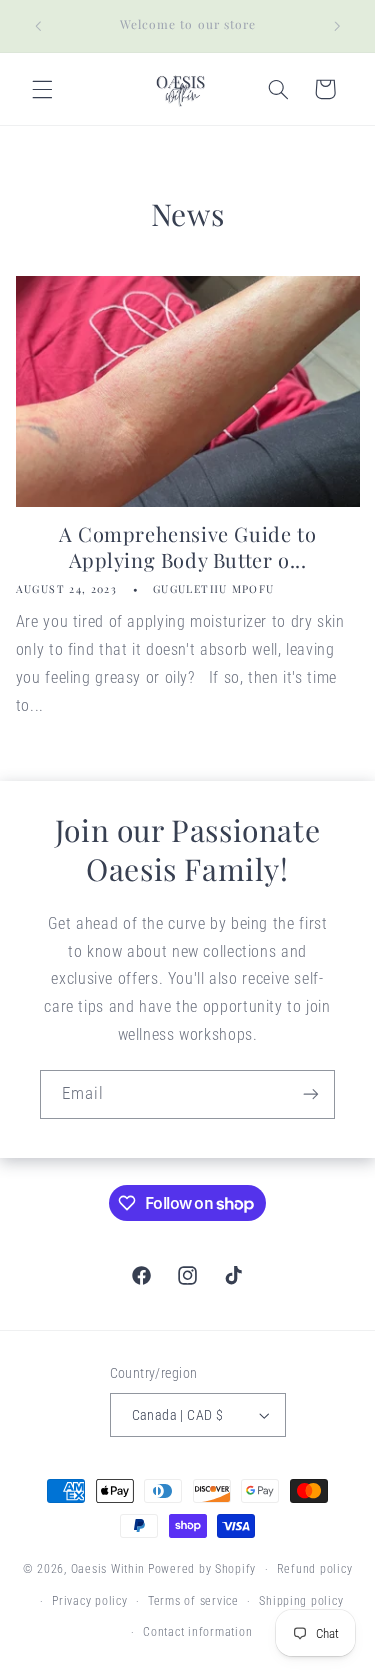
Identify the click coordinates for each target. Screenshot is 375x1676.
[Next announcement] (337, 26)
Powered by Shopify (202, 1569)
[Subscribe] (311, 1094)
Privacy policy (89, 1601)
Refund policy (315, 1569)
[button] (42, 89)
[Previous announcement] (38, 26)
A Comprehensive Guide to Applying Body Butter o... (187, 547)
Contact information (197, 1632)
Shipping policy (301, 1601)
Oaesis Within (108, 1569)
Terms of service (193, 1601)
